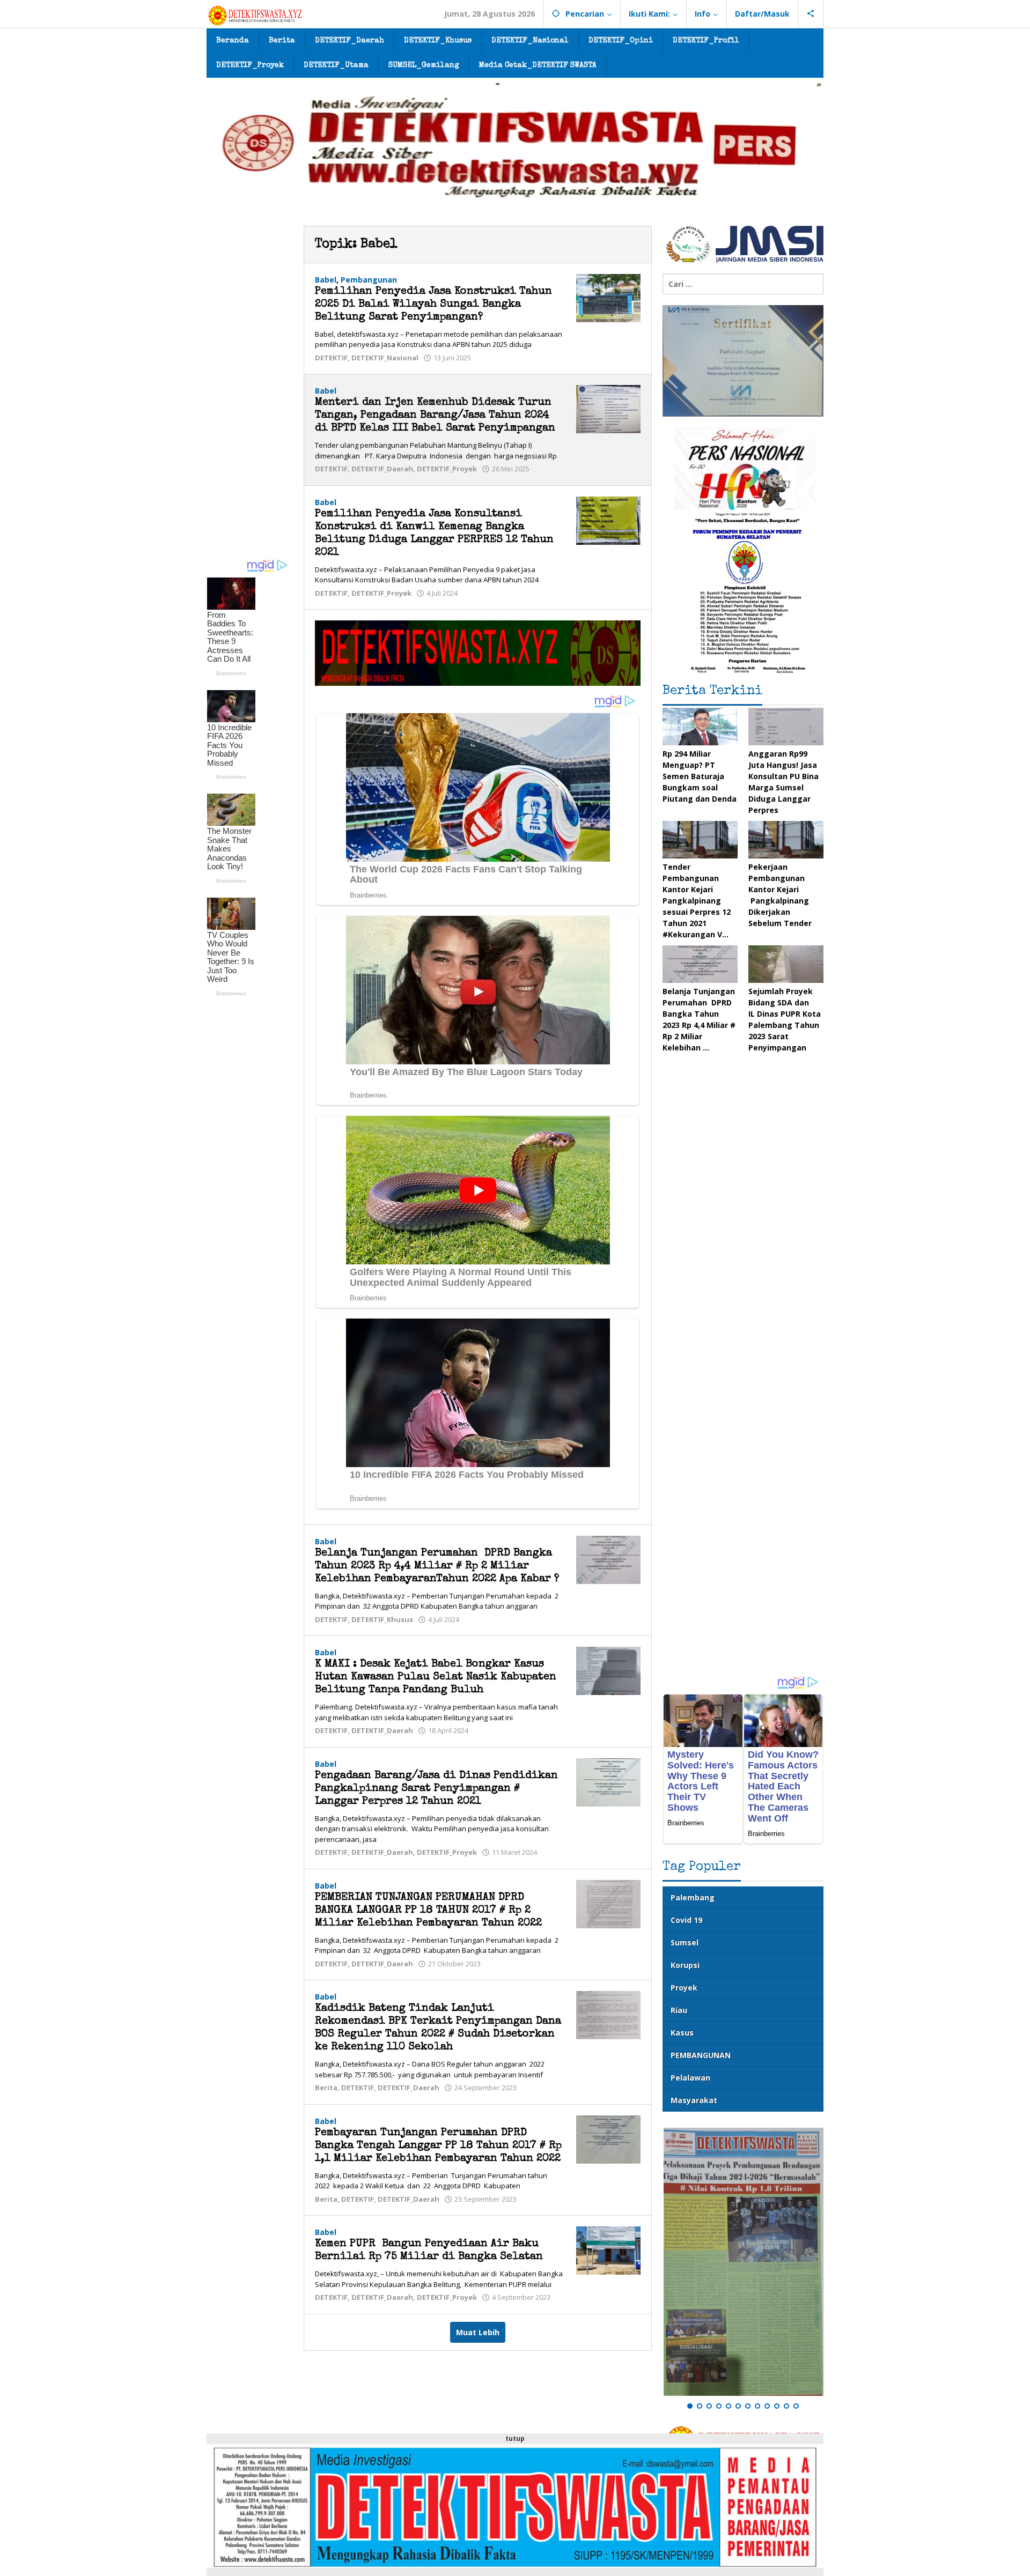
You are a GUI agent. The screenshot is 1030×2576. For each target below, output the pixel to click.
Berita (326, 2088)
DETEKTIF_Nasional (385, 358)
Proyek (684, 1987)
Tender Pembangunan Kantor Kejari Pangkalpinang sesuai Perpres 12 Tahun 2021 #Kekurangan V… (697, 901)
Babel (326, 280)
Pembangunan (369, 280)
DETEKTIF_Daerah (382, 469)
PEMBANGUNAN (701, 2055)
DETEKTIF (331, 358)
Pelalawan (690, 2078)
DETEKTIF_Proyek (447, 469)
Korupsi (685, 1965)
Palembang (693, 1897)
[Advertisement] (250, 387)
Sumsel (685, 1942)
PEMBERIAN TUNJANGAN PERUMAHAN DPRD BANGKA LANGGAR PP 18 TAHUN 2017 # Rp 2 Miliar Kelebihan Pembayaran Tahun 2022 (428, 1911)
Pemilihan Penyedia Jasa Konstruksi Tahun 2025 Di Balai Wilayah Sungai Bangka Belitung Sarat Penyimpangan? (433, 305)
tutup (515, 2438)
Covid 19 (686, 1920)
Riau (679, 2010)
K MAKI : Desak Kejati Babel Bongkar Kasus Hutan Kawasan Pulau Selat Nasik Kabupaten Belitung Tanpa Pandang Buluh (436, 1677)
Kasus (682, 2033)
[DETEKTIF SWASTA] (255, 15)
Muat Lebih (478, 2332)
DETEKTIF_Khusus (382, 1619)
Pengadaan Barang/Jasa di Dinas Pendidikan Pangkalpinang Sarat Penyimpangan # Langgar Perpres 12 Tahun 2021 (436, 1789)
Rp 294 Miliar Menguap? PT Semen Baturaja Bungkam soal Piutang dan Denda (700, 776)
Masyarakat (694, 2100)
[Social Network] (811, 14)
